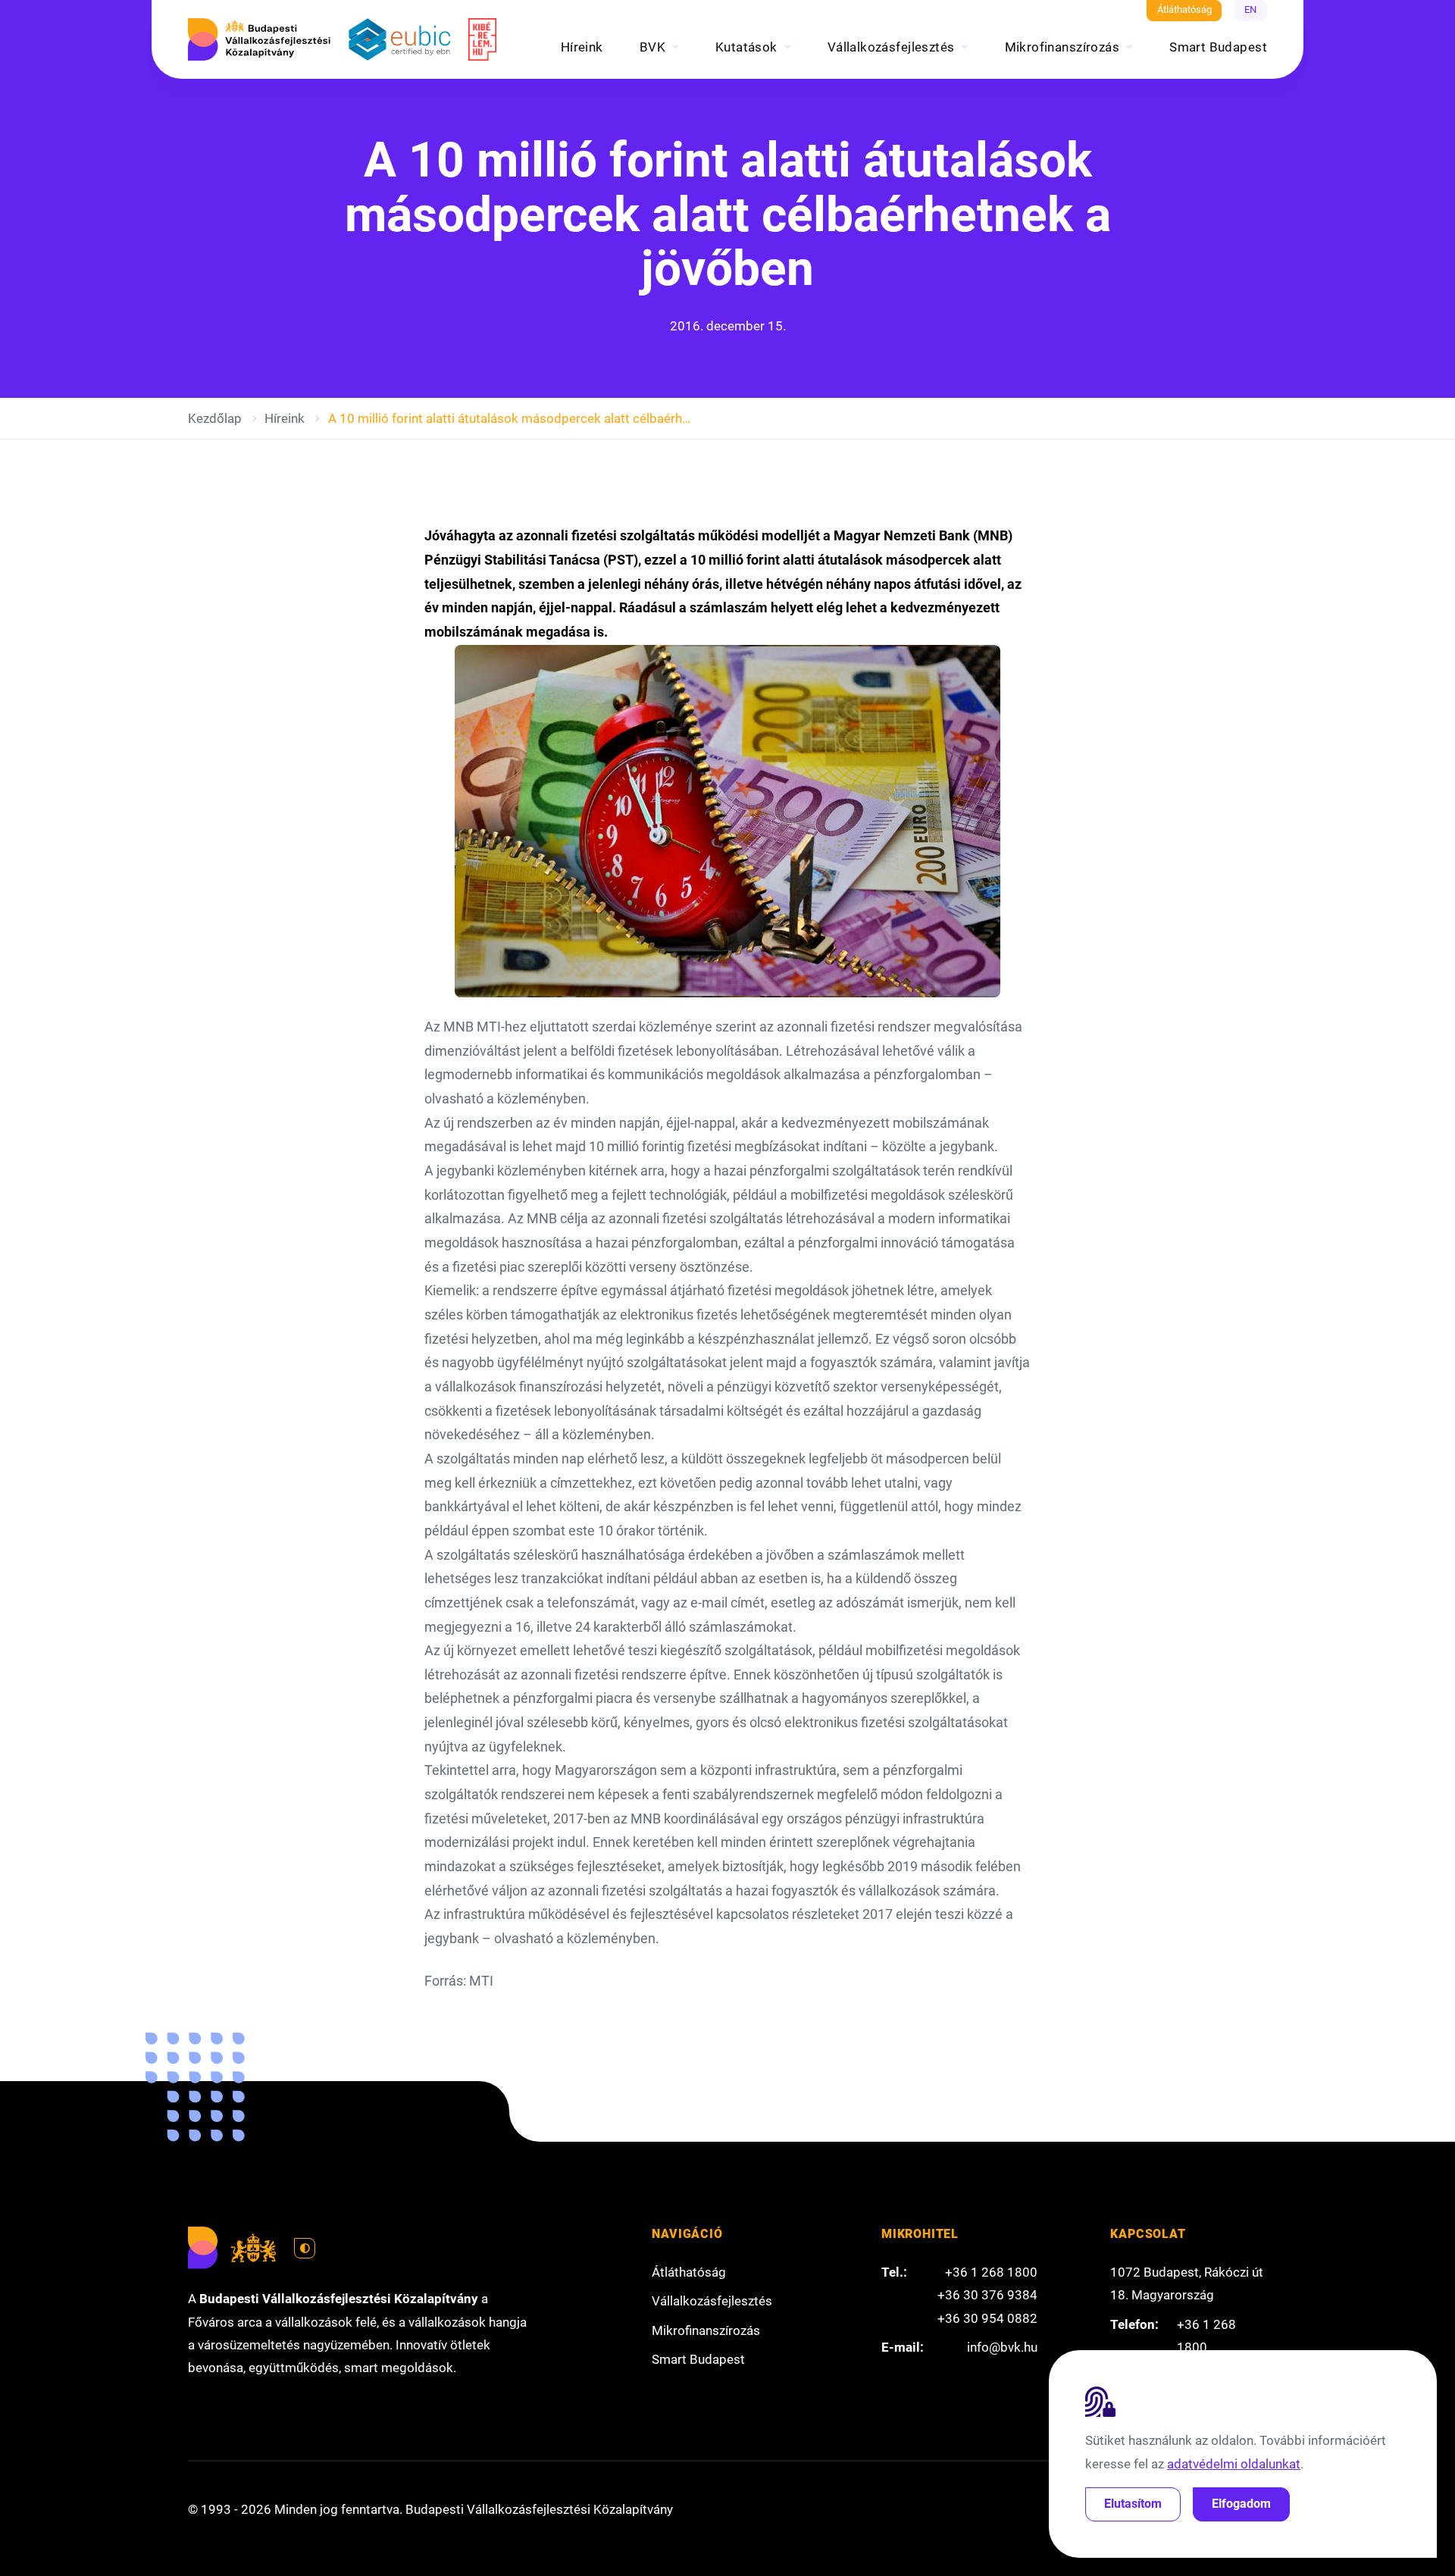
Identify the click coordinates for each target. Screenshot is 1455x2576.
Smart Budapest (1218, 47)
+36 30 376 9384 (987, 2295)
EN (1250, 9)
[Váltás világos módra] (305, 2249)
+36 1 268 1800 (991, 2272)
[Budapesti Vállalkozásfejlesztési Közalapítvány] (259, 39)
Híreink (582, 47)
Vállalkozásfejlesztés (891, 47)
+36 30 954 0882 (987, 2318)
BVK (652, 47)
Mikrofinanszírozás (1062, 47)
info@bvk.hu (1002, 2347)
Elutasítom (1133, 2504)
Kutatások (746, 47)
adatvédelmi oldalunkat (1234, 2464)
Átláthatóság (1184, 9)
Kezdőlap (215, 418)
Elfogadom (1241, 2504)
